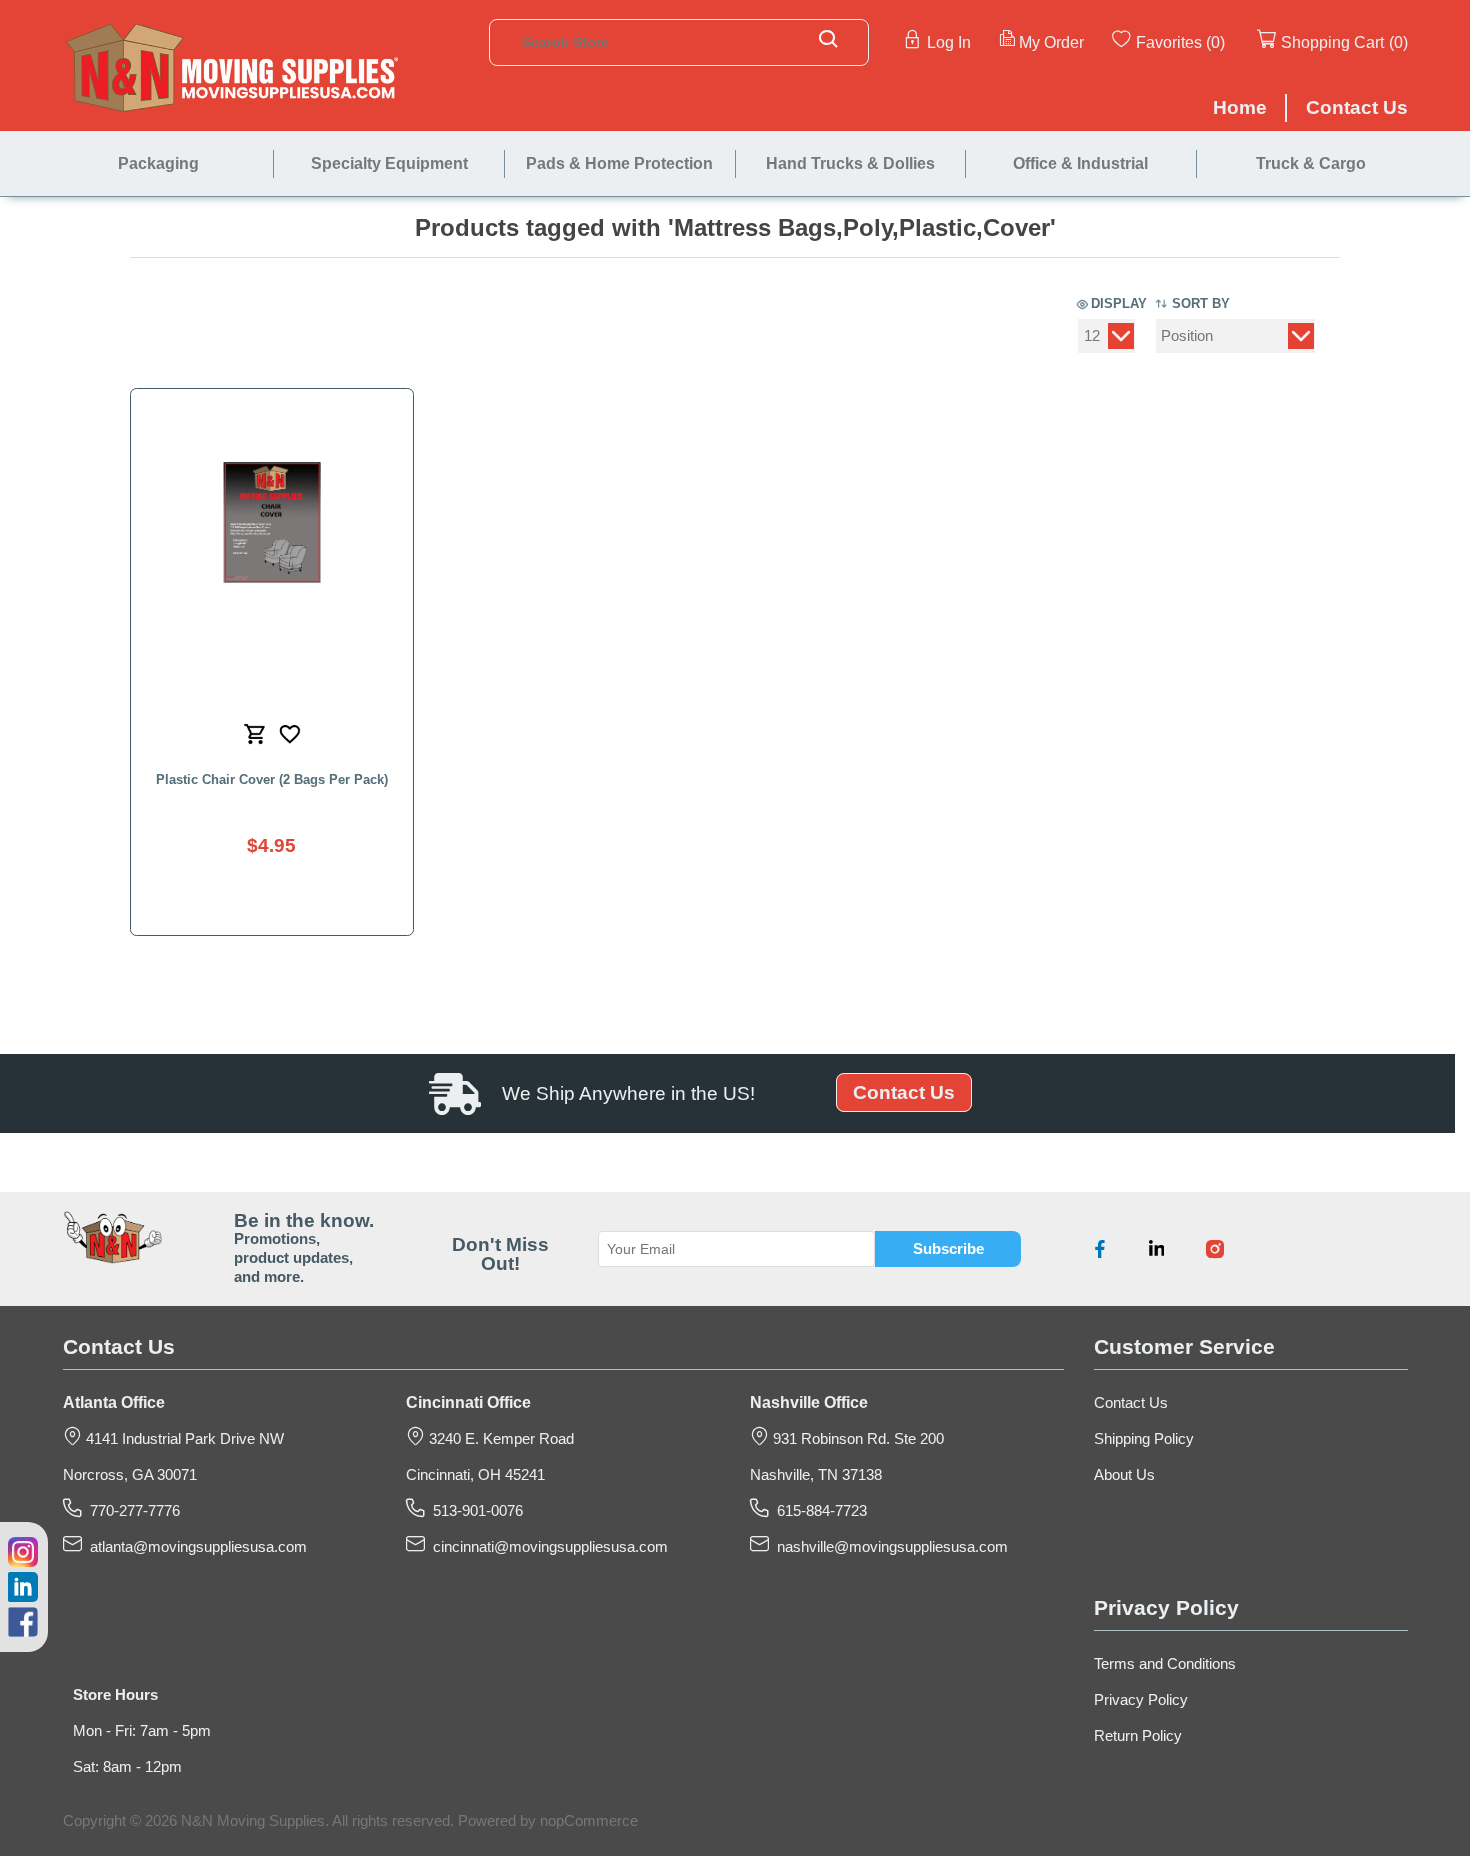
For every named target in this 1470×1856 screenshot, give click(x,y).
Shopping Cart (1332, 42)
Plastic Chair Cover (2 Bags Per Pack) (272, 779)
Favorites (1169, 42)
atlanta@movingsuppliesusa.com (194, 1547)
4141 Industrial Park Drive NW (183, 1439)
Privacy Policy (1141, 1700)
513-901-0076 (474, 1511)
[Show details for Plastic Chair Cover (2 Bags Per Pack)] (271, 522)
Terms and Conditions (1165, 1664)
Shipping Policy (1144, 1439)
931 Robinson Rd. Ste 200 (856, 1439)
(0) (1215, 42)
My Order (1051, 42)
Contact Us (904, 1092)
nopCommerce (589, 1821)
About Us (1124, 1475)
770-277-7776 (131, 1511)
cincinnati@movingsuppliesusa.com (546, 1547)
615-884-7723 (818, 1511)
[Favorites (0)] (1227, 41)
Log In (949, 42)
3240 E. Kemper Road (499, 1439)
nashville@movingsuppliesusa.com (888, 1547)
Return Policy (1138, 1736)
